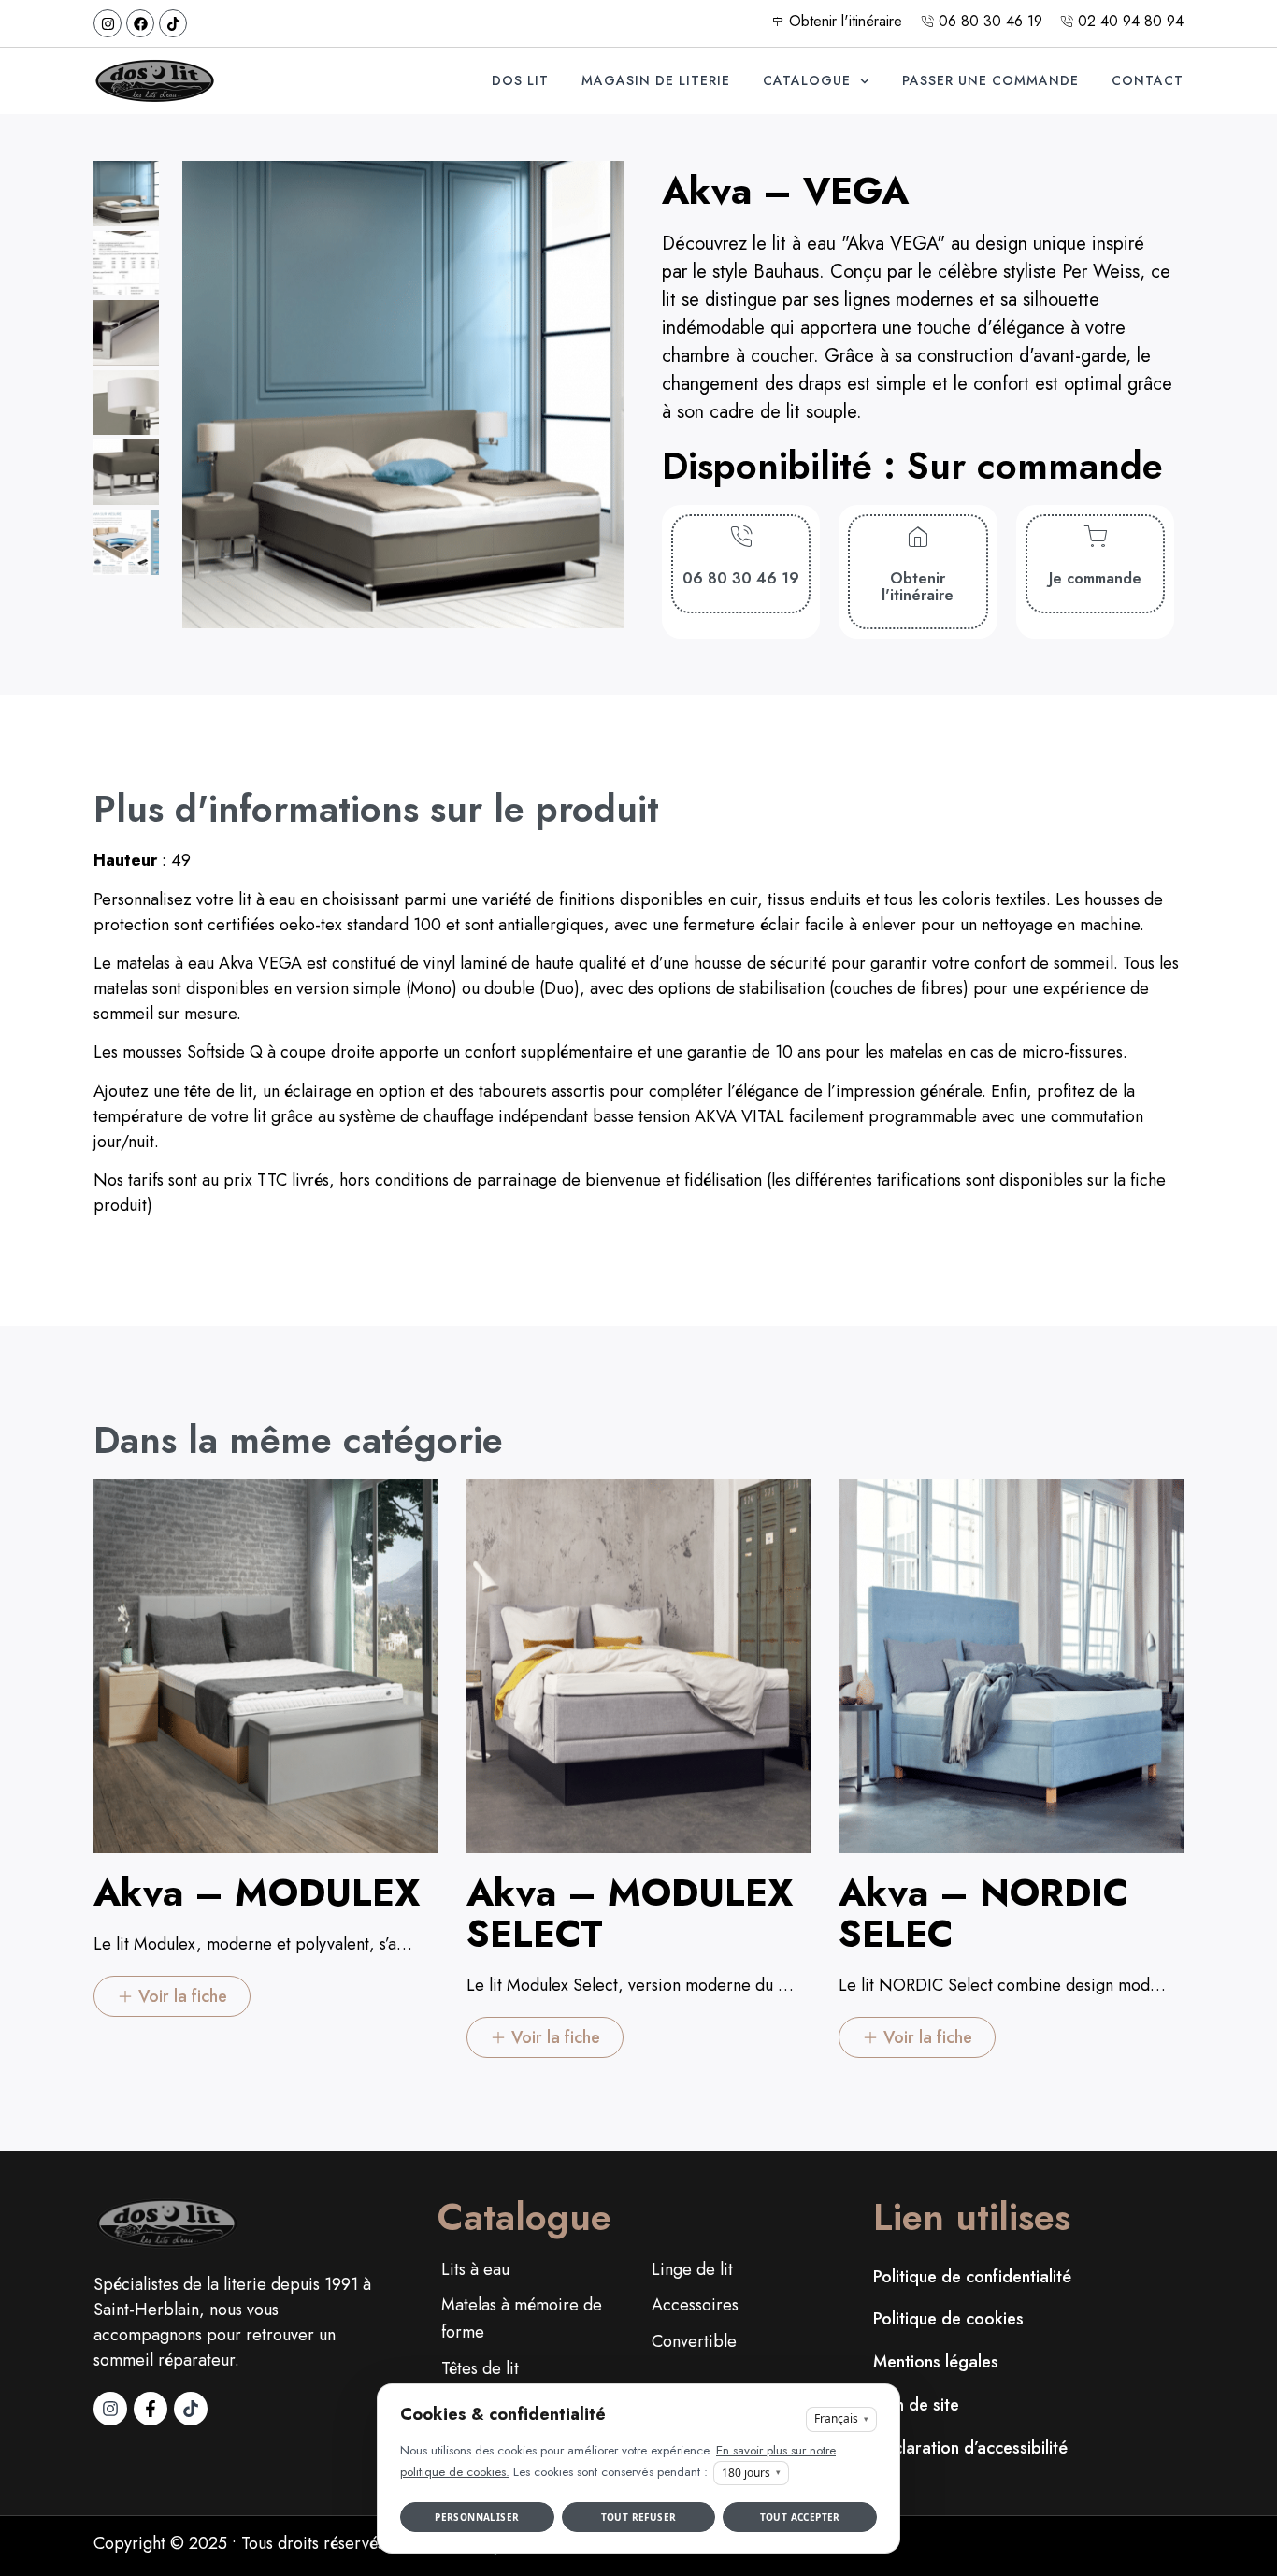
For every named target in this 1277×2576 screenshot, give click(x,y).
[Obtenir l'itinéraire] (918, 537)
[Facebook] (140, 23)
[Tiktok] (173, 23)
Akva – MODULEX (257, 1892)
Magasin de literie (656, 80)
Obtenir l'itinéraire (918, 587)
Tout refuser (639, 2517)
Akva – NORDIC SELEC (984, 1913)
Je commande (1095, 578)
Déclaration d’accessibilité (970, 2448)
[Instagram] (108, 23)
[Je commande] (1095, 537)
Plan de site (916, 2405)
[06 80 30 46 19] (741, 537)
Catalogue (807, 80)
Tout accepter (800, 2517)
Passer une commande (990, 80)
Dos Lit (520, 80)
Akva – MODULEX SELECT (630, 1913)
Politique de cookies (948, 2319)
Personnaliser (477, 2517)
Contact (1148, 80)
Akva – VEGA (785, 191)
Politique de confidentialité (972, 2277)
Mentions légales (936, 2362)
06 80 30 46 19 (741, 578)
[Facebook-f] (151, 2409)
